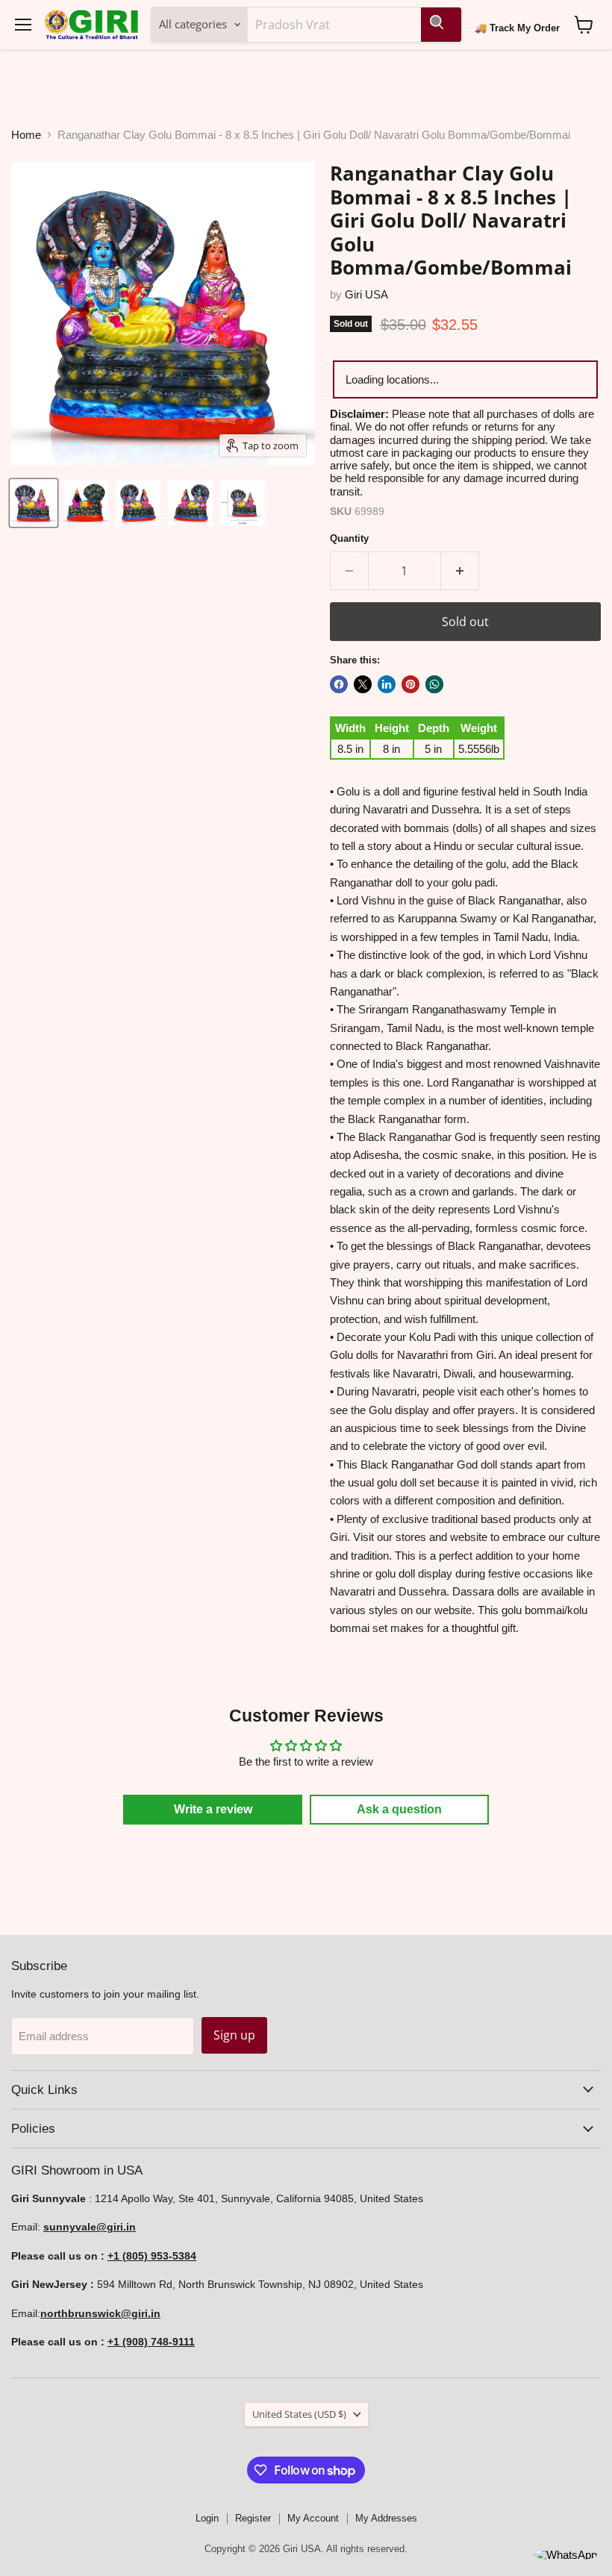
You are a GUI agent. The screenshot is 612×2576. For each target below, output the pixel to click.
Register (253, 2518)
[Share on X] (363, 684)
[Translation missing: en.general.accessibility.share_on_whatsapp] (434, 684)
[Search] (441, 25)
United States (299, 2414)
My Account (313, 2518)
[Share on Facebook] (339, 684)
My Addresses (386, 2518)
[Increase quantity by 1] (460, 571)
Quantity (349, 538)
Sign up (234, 2035)
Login (207, 2518)
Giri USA (366, 294)
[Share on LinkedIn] (387, 684)
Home (26, 135)
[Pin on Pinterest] (410, 684)
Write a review (213, 1809)
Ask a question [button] (399, 1809)
